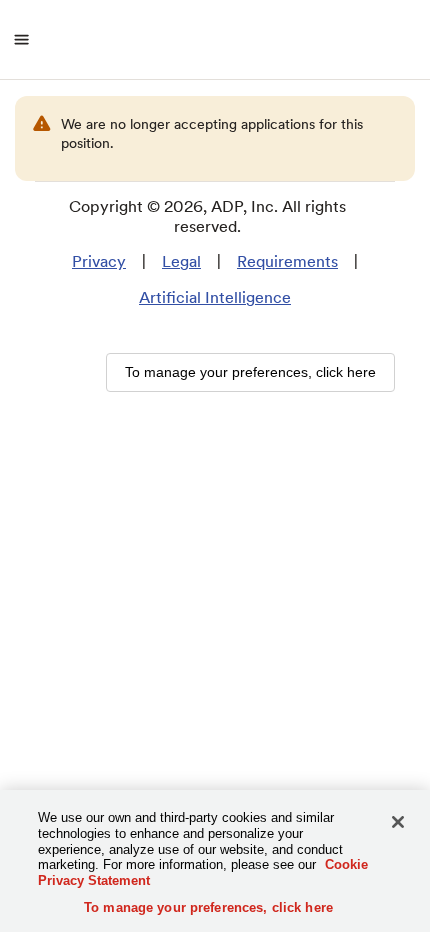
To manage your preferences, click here (208, 907)
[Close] (398, 822)
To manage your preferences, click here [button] (250, 372)
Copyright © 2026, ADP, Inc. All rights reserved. (207, 216)
